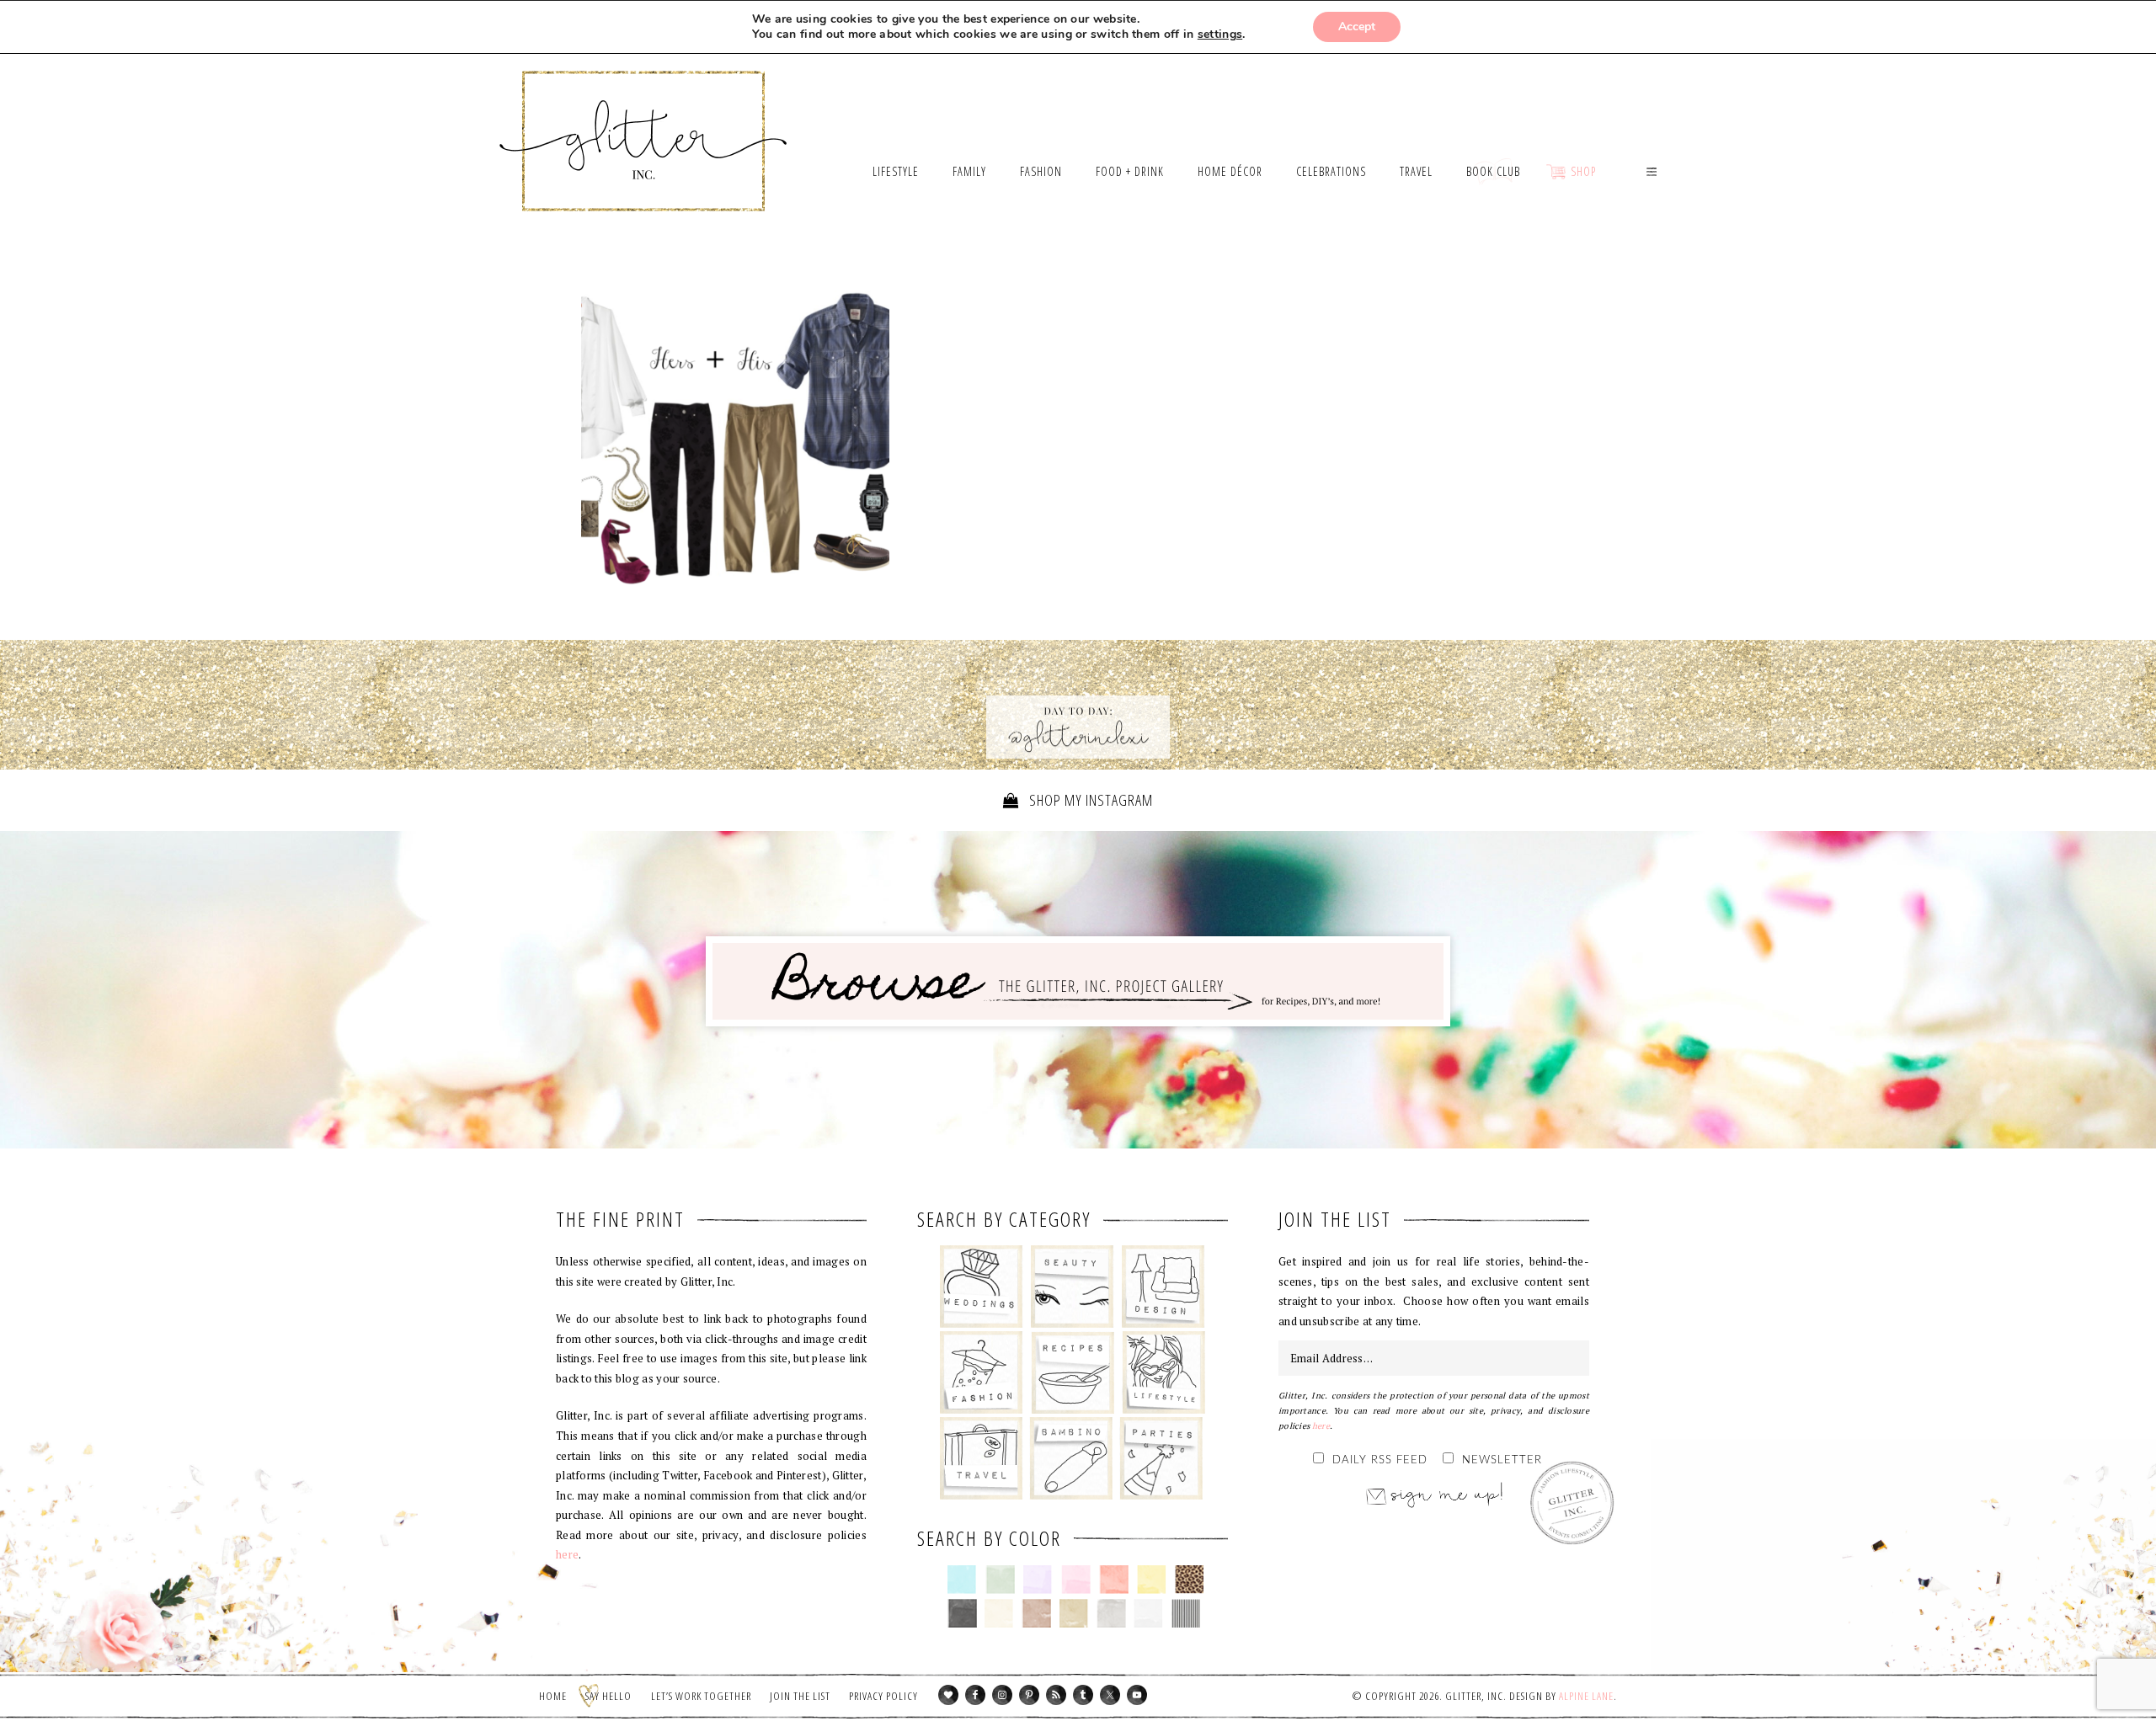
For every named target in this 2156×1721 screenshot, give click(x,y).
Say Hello (608, 1696)
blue (962, 1580)
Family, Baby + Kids (1071, 1458)
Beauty (1073, 1287)
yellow (1152, 1580)
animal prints (1190, 1580)
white (1148, 1613)
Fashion (982, 1372)
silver (1111, 1613)
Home (553, 1696)
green (1000, 1580)
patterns (1186, 1613)
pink (1076, 1580)
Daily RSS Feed (1380, 1460)
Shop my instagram (1089, 800)
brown (1036, 1613)
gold (1074, 1613)
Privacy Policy (883, 1696)
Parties (1161, 1458)
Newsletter (1502, 1460)
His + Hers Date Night (735, 444)
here (567, 1554)
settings (1220, 35)
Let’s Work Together (701, 1696)
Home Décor (1163, 1287)
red (1114, 1580)
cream (999, 1613)
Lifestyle (1163, 1372)
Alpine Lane (1586, 1696)
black (962, 1613)
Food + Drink (1073, 1372)
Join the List (800, 1696)
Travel (982, 1458)
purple (1038, 1580)
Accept (1357, 27)
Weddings (982, 1287)
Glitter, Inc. (644, 120)
